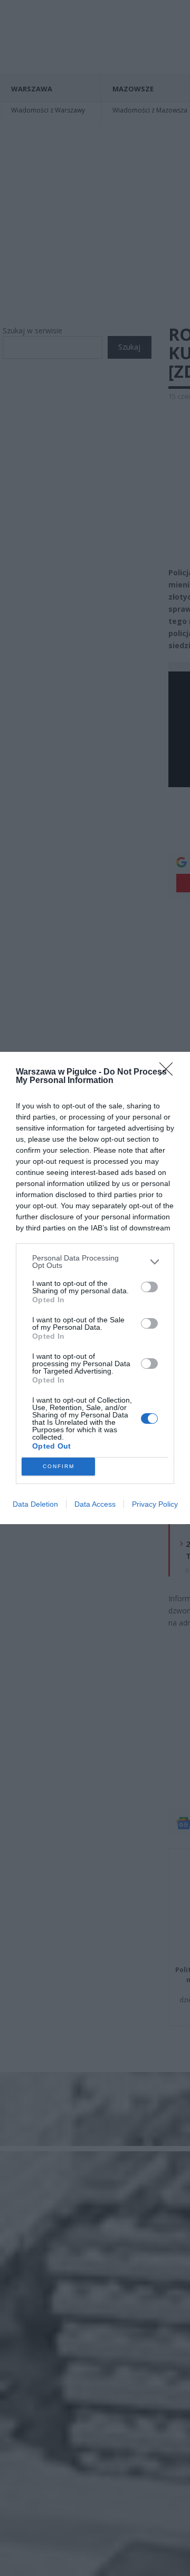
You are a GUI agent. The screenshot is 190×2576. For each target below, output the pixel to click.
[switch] (149, 1287)
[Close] (169, 1072)
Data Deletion (35, 1504)
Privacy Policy (155, 1504)
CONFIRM (59, 1466)
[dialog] (95, 1288)
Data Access (95, 1504)
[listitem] (95, 1262)
